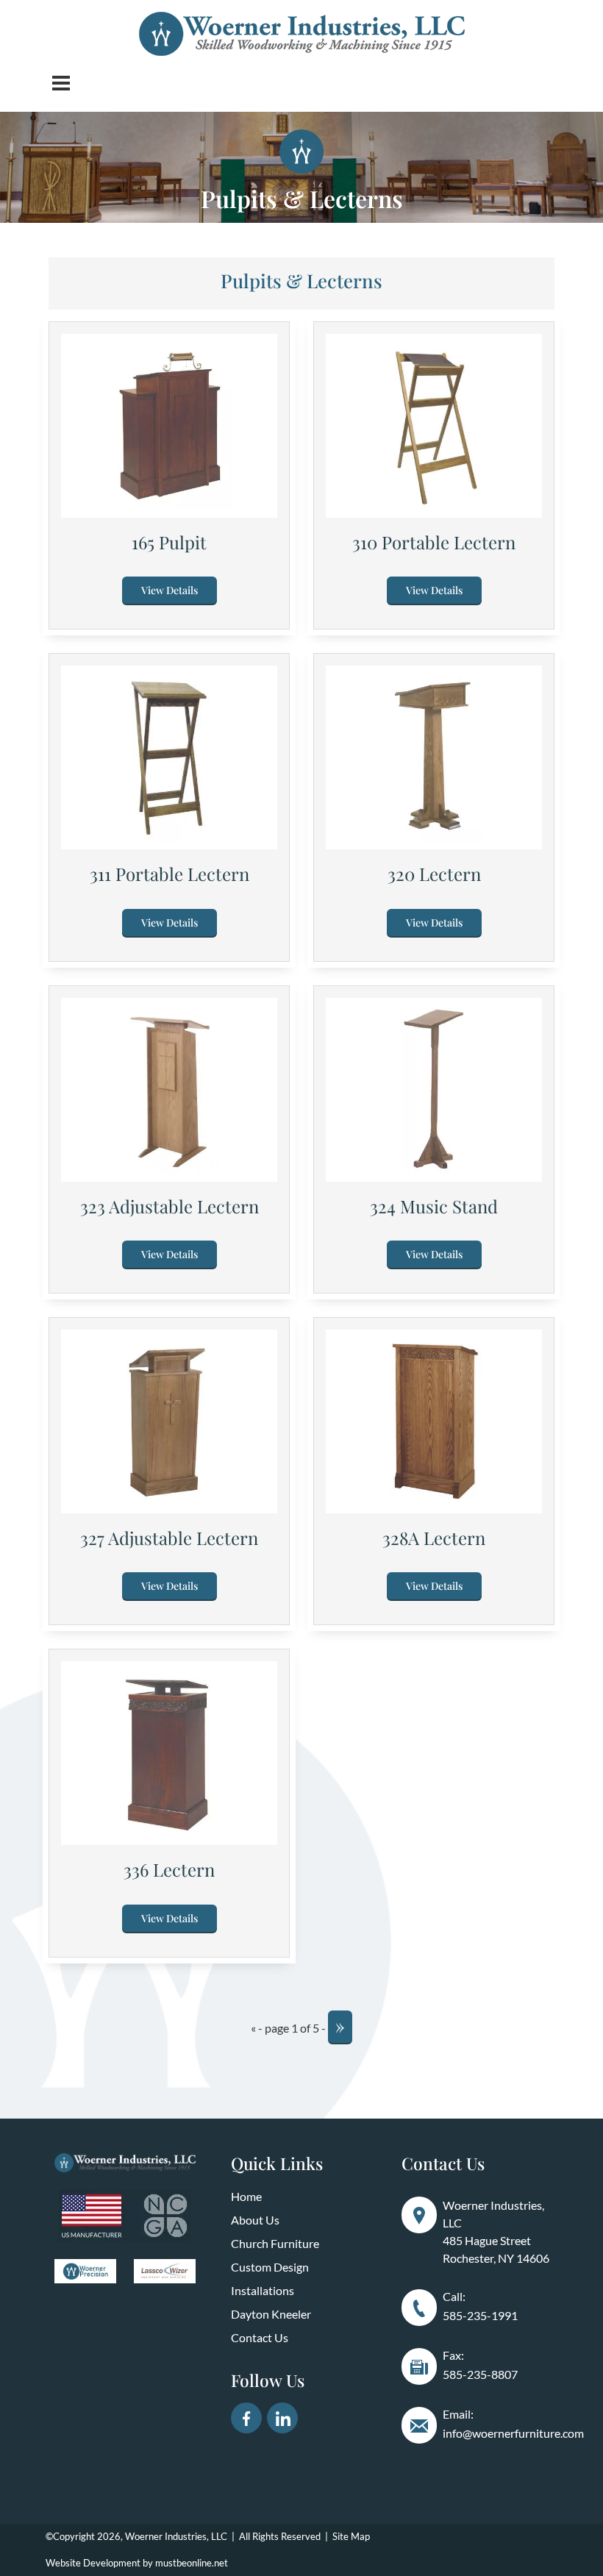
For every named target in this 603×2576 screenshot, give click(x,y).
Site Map (351, 2536)
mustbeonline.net (192, 2563)
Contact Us (260, 2337)
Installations (263, 2290)
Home (246, 2196)
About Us (255, 2220)
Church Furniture (275, 2243)
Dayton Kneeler (271, 2314)
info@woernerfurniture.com (513, 2433)
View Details (170, 590)
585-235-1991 (480, 2315)
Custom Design (270, 2267)
